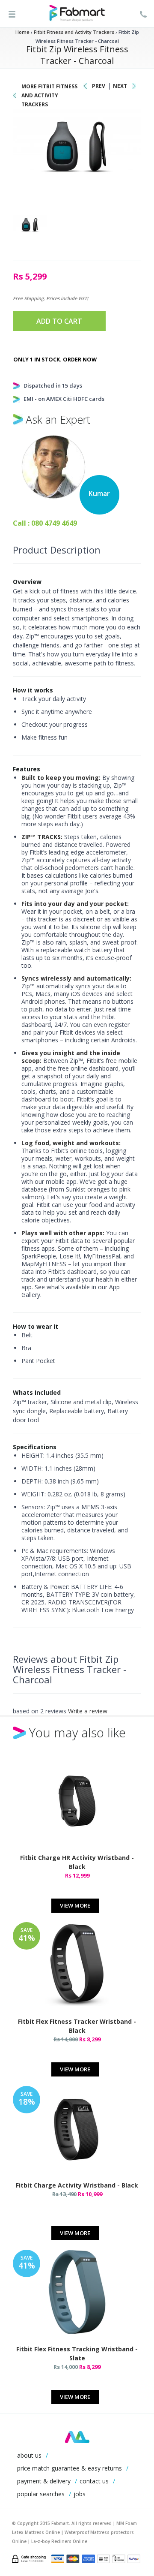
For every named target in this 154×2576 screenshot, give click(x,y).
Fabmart (77, 2437)
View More (75, 1905)
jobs (80, 2494)
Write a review (88, 1711)
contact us (94, 2481)
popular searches (41, 2494)
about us (29, 2455)
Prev (99, 86)
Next (120, 86)
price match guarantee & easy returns (70, 2468)
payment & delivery (44, 2481)
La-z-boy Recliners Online (59, 2541)
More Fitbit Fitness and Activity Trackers (49, 95)
